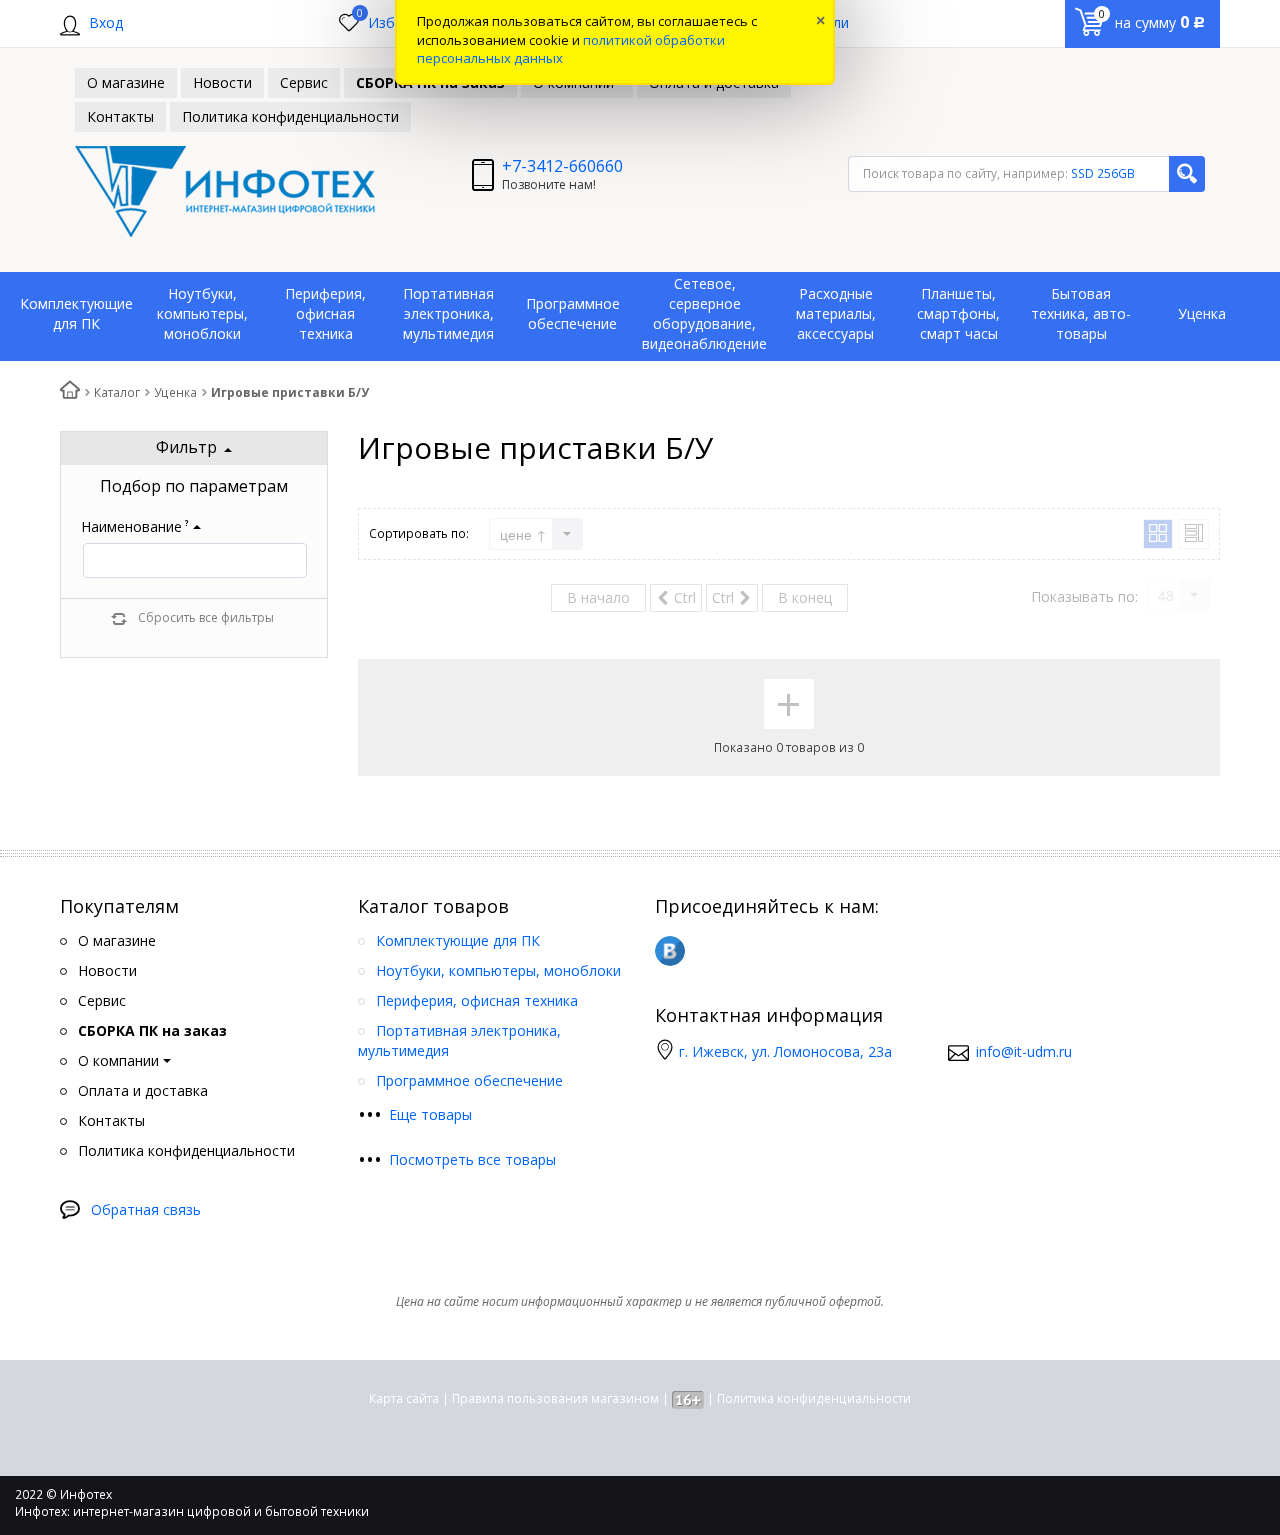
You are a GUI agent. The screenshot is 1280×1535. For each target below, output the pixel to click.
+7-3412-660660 (562, 166)
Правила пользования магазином (555, 1398)
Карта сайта (404, 1398)
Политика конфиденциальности (814, 1398)
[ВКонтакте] (670, 951)
